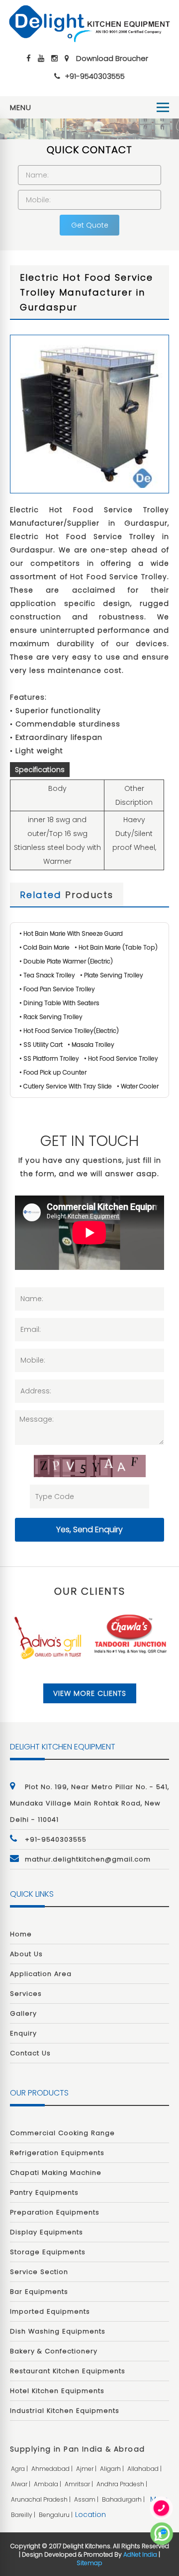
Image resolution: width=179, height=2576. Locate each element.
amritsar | (80, 2484)
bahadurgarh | (124, 2499)
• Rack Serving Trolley (51, 1017)
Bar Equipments (39, 2292)
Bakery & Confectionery (54, 2351)
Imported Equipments (50, 2311)
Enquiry (23, 2033)
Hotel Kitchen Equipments (57, 2391)
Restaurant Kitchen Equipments (68, 2371)
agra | (20, 2469)
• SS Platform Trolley (49, 1058)
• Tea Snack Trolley (47, 975)
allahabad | (145, 2469)
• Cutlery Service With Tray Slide (66, 1086)
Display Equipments (46, 2232)
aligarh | (113, 2469)
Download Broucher (112, 58)
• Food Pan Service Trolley (57, 989)
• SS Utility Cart (41, 1045)
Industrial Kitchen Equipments (65, 2411)
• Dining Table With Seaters (59, 1003)
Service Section (39, 2272)
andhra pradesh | (123, 2484)
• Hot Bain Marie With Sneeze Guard (71, 933)
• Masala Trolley (91, 1045)
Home (21, 1934)
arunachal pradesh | (42, 2499)
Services (26, 1994)
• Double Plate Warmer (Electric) (66, 961)
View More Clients (90, 1693)
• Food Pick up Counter (53, 1072)
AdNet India (140, 2554)
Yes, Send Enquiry (89, 1529)
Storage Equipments (48, 2252)
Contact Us (30, 2053)
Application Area (41, 1974)
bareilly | (24, 2515)
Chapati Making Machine (56, 2173)
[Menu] (163, 107)
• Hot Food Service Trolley (121, 1058)
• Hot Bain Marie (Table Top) (116, 947)
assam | (87, 2499)
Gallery (23, 2013)
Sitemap (89, 2563)
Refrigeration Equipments (57, 2153)
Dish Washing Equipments (58, 2331)
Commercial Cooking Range (62, 2133)
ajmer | (87, 2469)
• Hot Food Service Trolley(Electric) (69, 1031)
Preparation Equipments (55, 2212)
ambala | (48, 2484)
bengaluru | (56, 2515)
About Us (26, 1954)
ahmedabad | (53, 2469)
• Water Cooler (138, 1086)
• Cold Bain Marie (45, 947)
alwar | (21, 2484)
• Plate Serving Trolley (112, 975)
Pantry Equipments (44, 2192)
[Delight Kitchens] (89, 24)
